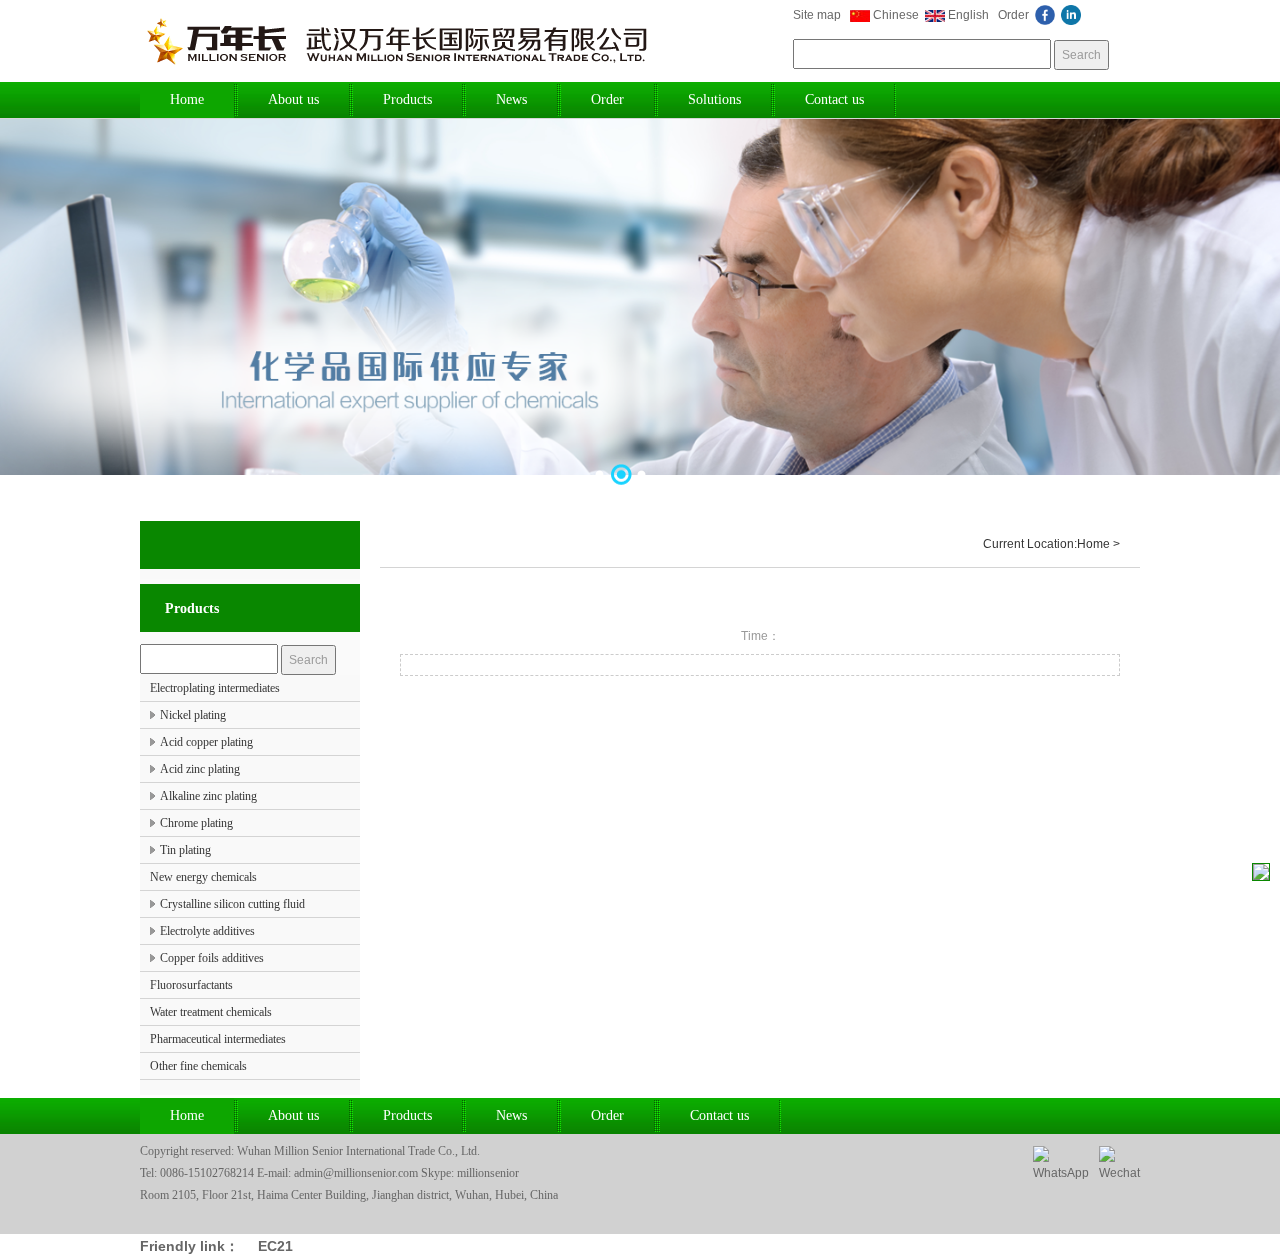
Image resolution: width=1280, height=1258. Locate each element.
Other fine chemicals (198, 1066)
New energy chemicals (203, 877)
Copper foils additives (212, 958)
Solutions (714, 99)
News (511, 99)
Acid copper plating (206, 742)
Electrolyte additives (207, 931)
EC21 (275, 1246)
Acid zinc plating (200, 769)
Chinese (896, 15)
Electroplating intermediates (215, 688)
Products (407, 99)
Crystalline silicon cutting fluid (232, 904)
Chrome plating (196, 823)
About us (293, 99)
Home (187, 99)
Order (1013, 15)
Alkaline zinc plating (208, 796)
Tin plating (185, 850)
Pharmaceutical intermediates (218, 1039)
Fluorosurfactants (191, 985)
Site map (817, 15)
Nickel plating (193, 715)
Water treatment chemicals (211, 1012)
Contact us (834, 99)
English (968, 15)
